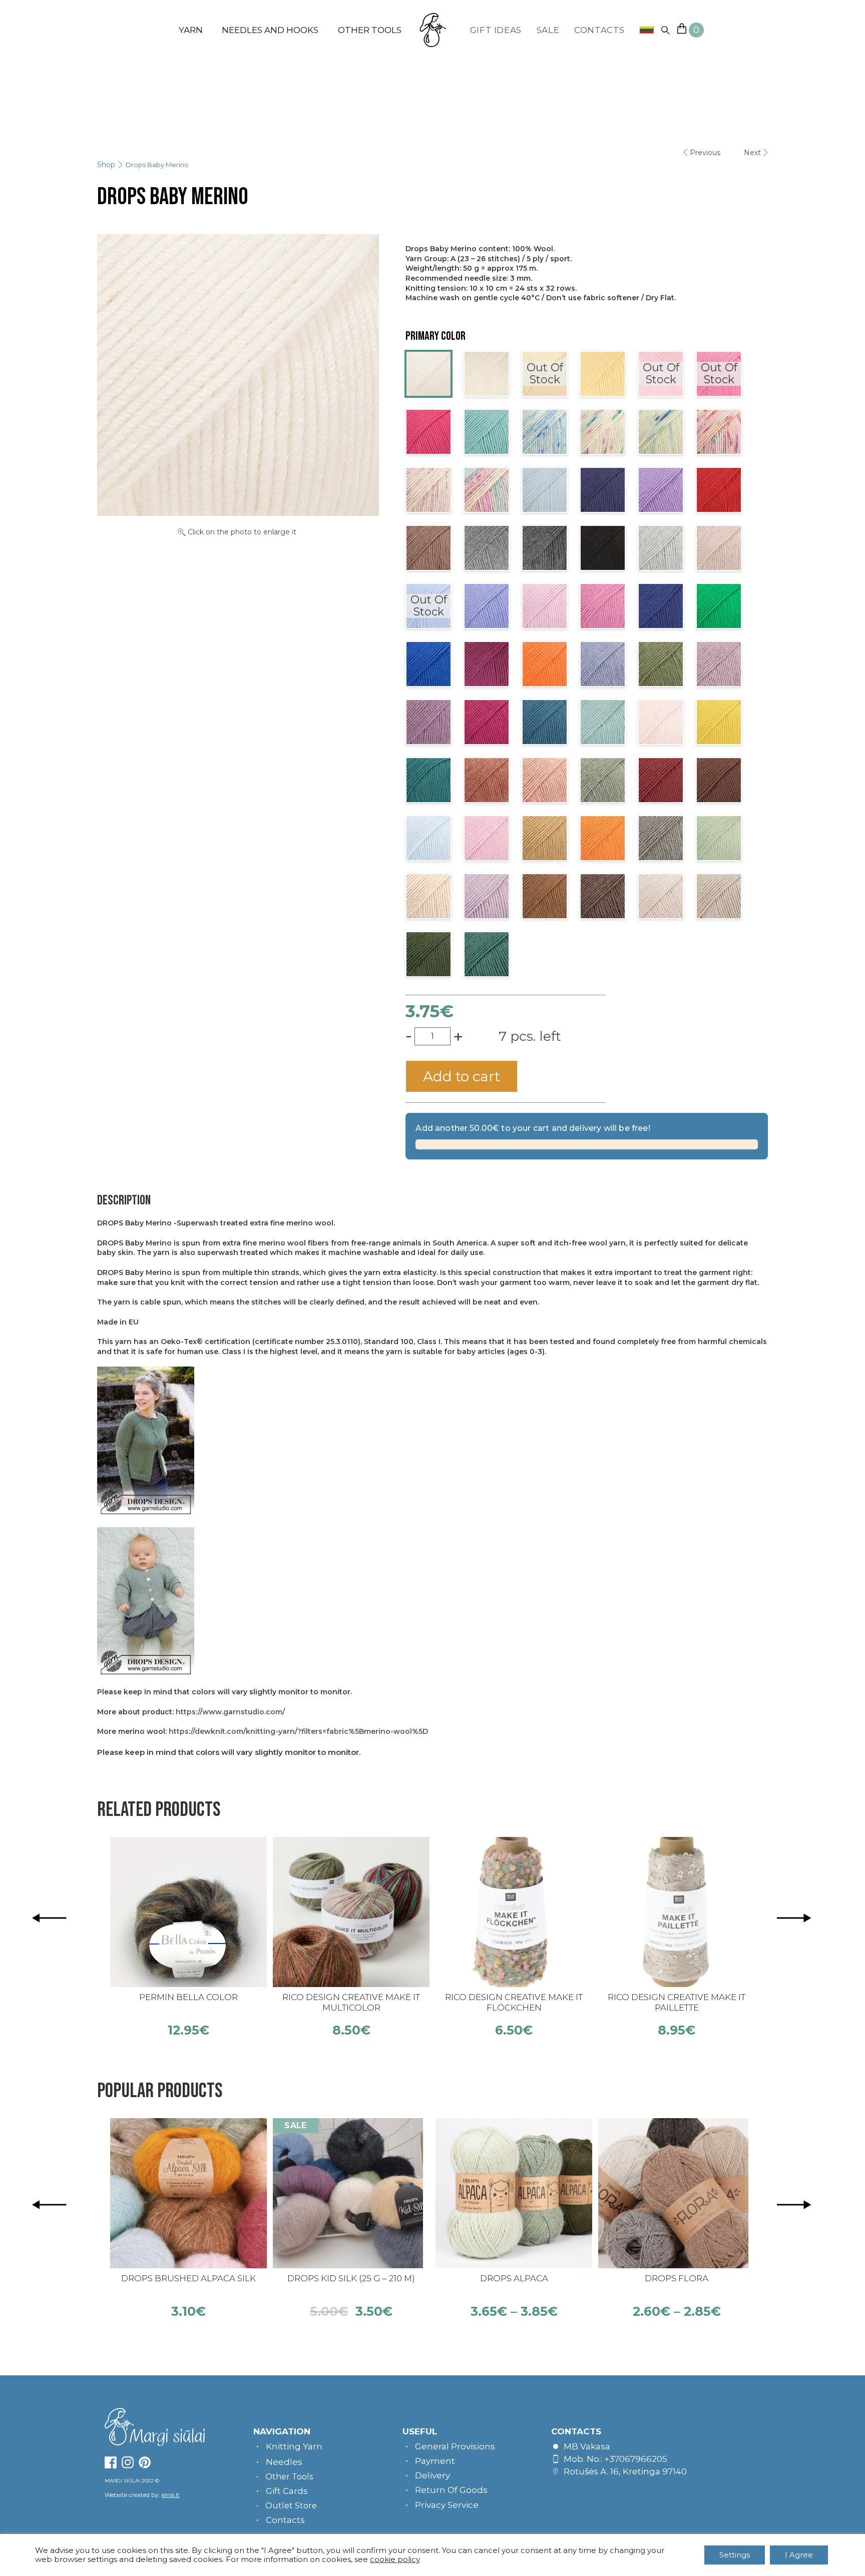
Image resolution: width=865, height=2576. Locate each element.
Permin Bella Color (188, 1997)
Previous (705, 153)
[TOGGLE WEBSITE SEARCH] (665, 30)
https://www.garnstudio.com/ (230, 1712)
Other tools (370, 30)
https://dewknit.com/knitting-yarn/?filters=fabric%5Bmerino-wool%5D (298, 1731)
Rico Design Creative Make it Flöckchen (514, 2002)
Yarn (191, 30)
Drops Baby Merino (157, 165)
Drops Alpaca (514, 2278)
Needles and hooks (270, 30)
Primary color (436, 336)
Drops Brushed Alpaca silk (188, 2278)
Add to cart (462, 1076)
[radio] (428, 374)
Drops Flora (677, 2278)
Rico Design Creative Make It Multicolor (351, 2002)
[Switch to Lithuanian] (643, 30)
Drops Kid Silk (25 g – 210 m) (351, 2278)
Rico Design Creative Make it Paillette (677, 2002)
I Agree (799, 2555)
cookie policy (395, 2559)
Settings (735, 2555)
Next (752, 153)
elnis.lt (171, 2495)
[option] (188, 1937)
